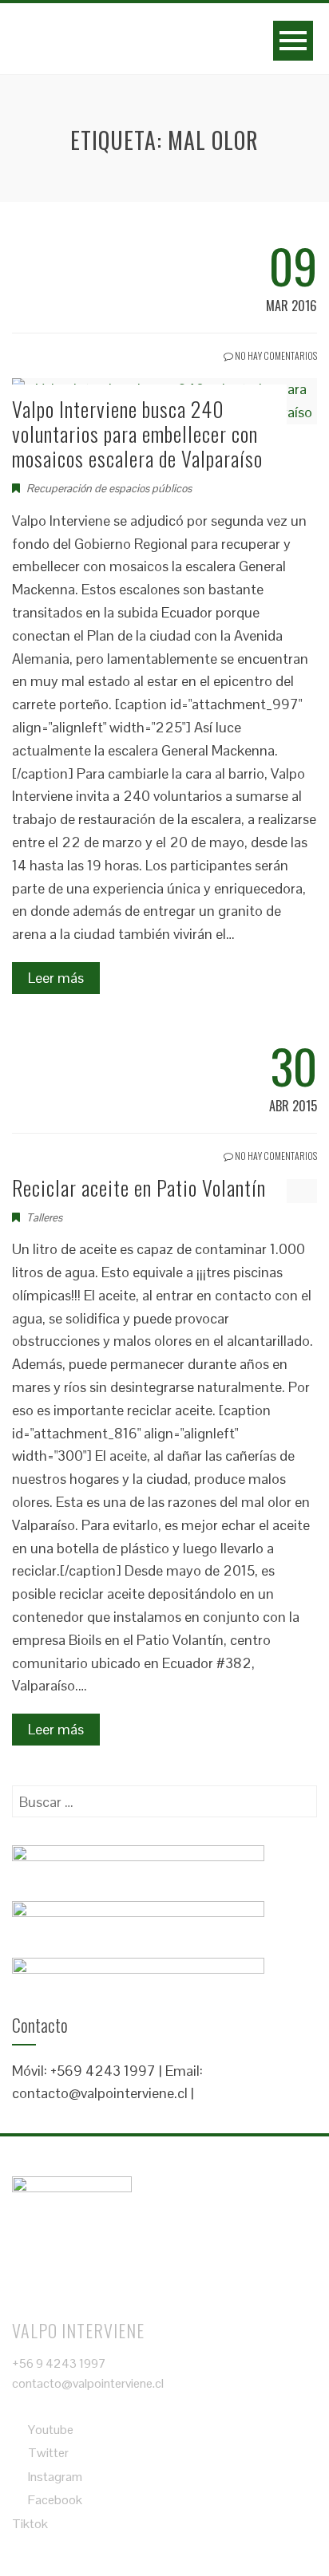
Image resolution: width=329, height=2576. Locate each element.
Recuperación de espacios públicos (109, 488)
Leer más (56, 978)
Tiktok (30, 2524)
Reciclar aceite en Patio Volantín (139, 1187)
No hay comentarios (275, 355)
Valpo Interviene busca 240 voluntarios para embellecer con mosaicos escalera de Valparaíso (137, 434)
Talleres (44, 1217)
